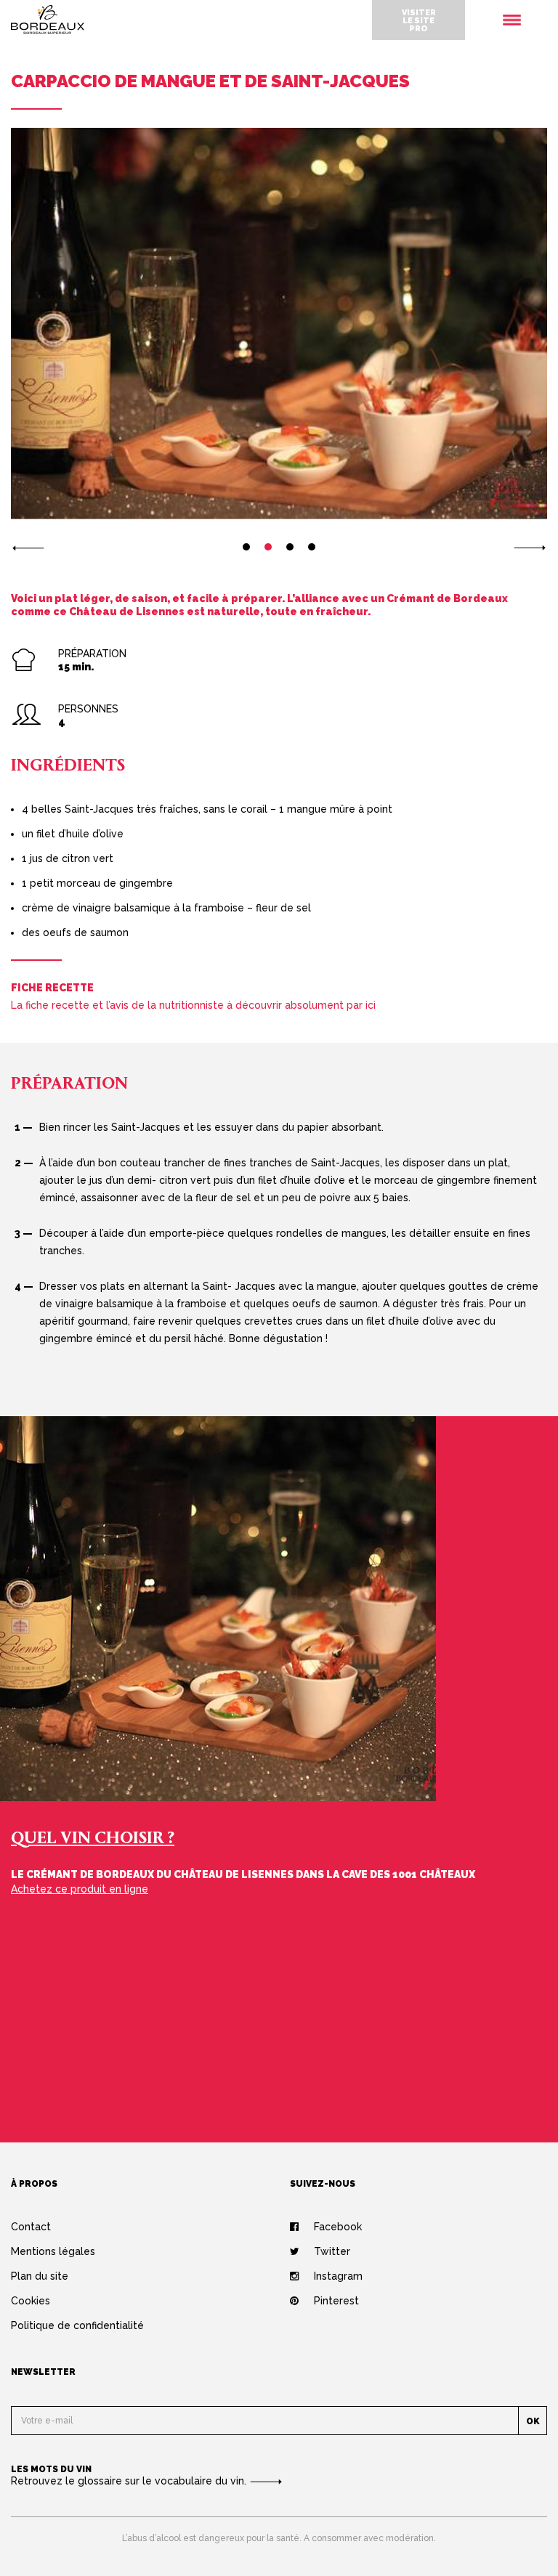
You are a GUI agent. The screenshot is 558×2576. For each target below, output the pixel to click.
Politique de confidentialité (77, 2325)
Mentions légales (53, 2251)
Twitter (332, 2251)
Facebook (338, 2227)
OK (533, 2421)
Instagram (338, 2276)
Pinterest (336, 2301)
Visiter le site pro (419, 20)
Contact (31, 2227)
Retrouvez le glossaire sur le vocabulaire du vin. (130, 2481)
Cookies (31, 2301)
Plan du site (40, 2276)
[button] (28, 547)
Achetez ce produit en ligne (80, 1889)
